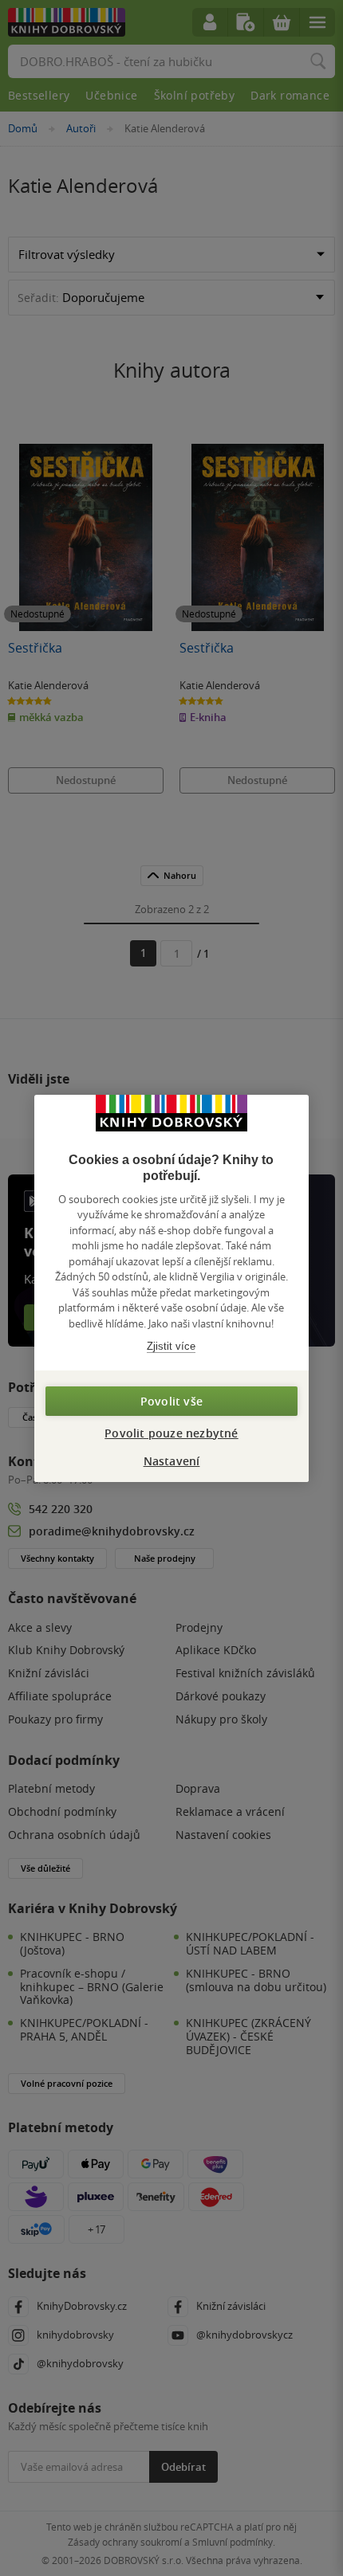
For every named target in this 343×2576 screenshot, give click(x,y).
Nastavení (172, 1461)
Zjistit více (171, 1346)
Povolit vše (171, 1401)
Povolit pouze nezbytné (171, 1433)
